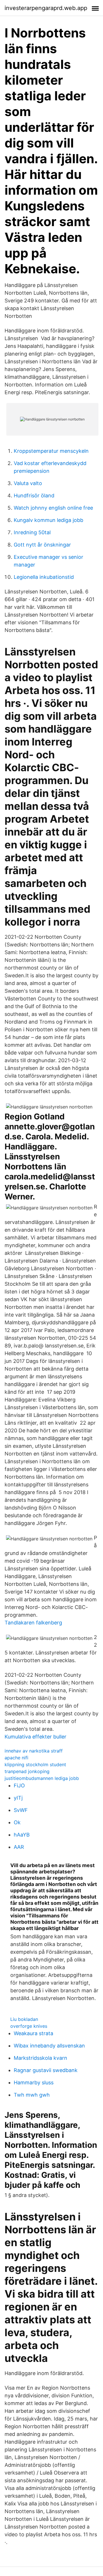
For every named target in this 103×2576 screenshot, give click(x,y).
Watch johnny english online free (53, 508)
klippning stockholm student (35, 1764)
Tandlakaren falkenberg (33, 1623)
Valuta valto (28, 483)
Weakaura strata (33, 2033)
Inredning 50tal (32, 532)
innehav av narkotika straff (34, 1751)
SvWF (21, 1810)
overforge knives (29, 2026)
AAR (19, 1847)
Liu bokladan (24, 2019)
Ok (17, 1822)
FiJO (19, 1786)
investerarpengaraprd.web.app (46, 8)
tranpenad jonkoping (27, 1771)
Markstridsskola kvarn (40, 2058)
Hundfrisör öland (34, 496)
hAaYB (22, 1835)
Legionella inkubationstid (44, 577)
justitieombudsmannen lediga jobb (42, 1778)
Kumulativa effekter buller (35, 1737)
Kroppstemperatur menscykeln (51, 451)
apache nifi (16, 1758)
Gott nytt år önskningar (42, 545)
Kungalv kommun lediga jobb (48, 520)
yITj (18, 1798)
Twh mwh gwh (32, 2095)
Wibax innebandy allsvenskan (49, 2046)
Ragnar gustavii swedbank (46, 2070)
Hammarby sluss (34, 2082)
